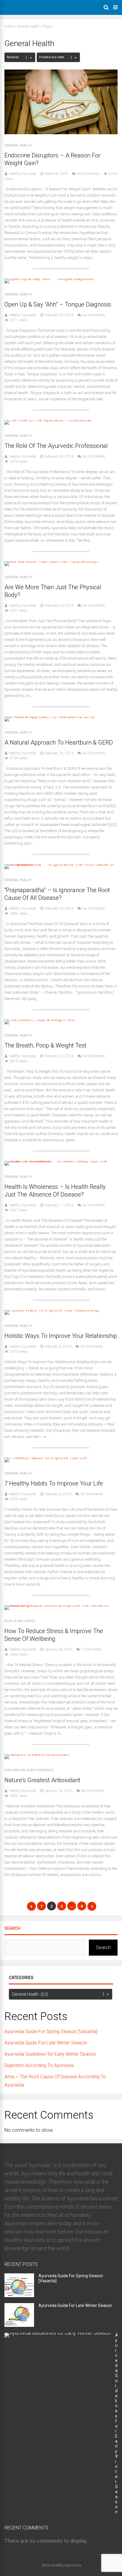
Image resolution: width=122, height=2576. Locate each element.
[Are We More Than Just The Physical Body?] (52, 561)
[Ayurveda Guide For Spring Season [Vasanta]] (19, 2295)
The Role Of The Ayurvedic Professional (56, 446)
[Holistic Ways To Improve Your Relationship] (52, 1310)
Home (9, 26)
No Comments (88, 174)
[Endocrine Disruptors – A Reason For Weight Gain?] (61, 133)
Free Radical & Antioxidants (29, 1770)
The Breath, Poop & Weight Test (45, 1045)
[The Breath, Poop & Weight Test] (40, 1019)
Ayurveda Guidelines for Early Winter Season (50, 2054)
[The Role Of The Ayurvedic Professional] (48, 420)
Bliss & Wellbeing (20, 1621)
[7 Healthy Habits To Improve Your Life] (46, 1457)
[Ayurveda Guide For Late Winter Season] (19, 2325)
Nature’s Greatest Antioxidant (42, 1780)
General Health (28, 26)
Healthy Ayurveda (23, 174)
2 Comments (91, 1649)
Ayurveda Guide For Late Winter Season (46, 2043)
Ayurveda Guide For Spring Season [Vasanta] (51, 2031)
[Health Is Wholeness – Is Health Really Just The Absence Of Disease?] (61, 1161)
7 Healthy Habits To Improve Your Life (54, 1483)
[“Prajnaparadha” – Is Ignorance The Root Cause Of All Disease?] (61, 864)
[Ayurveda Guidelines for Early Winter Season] (58, 2333)
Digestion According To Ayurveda (39, 2065)
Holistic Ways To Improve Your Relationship (61, 1336)
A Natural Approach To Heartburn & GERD (59, 742)
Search (12, 1928)
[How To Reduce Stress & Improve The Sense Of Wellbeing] (61, 1605)
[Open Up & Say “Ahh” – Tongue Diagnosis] (49, 278)
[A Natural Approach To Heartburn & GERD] (50, 716)
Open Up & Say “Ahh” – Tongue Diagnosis (58, 304)
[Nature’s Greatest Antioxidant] (37, 1754)
